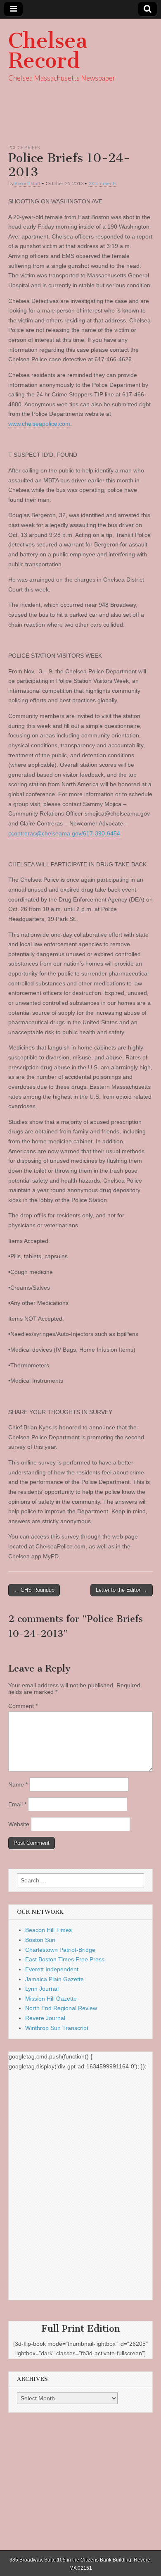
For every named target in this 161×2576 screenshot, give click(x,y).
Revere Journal (45, 2018)
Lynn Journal (42, 1989)
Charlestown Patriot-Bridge (60, 1950)
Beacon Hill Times (49, 1930)
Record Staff (27, 183)
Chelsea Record (48, 51)
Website (19, 1824)
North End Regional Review (61, 2008)
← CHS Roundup (34, 1590)
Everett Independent (52, 1969)
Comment (23, 1706)
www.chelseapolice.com (39, 424)
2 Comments (102, 183)
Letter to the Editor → (122, 1590)
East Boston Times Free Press (65, 1959)
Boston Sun (40, 1940)
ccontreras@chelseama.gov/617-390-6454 (64, 833)
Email (17, 1804)
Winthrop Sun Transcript (57, 2028)
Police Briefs (24, 147)
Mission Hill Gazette (51, 1999)
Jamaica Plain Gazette (54, 1979)
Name (18, 1784)
